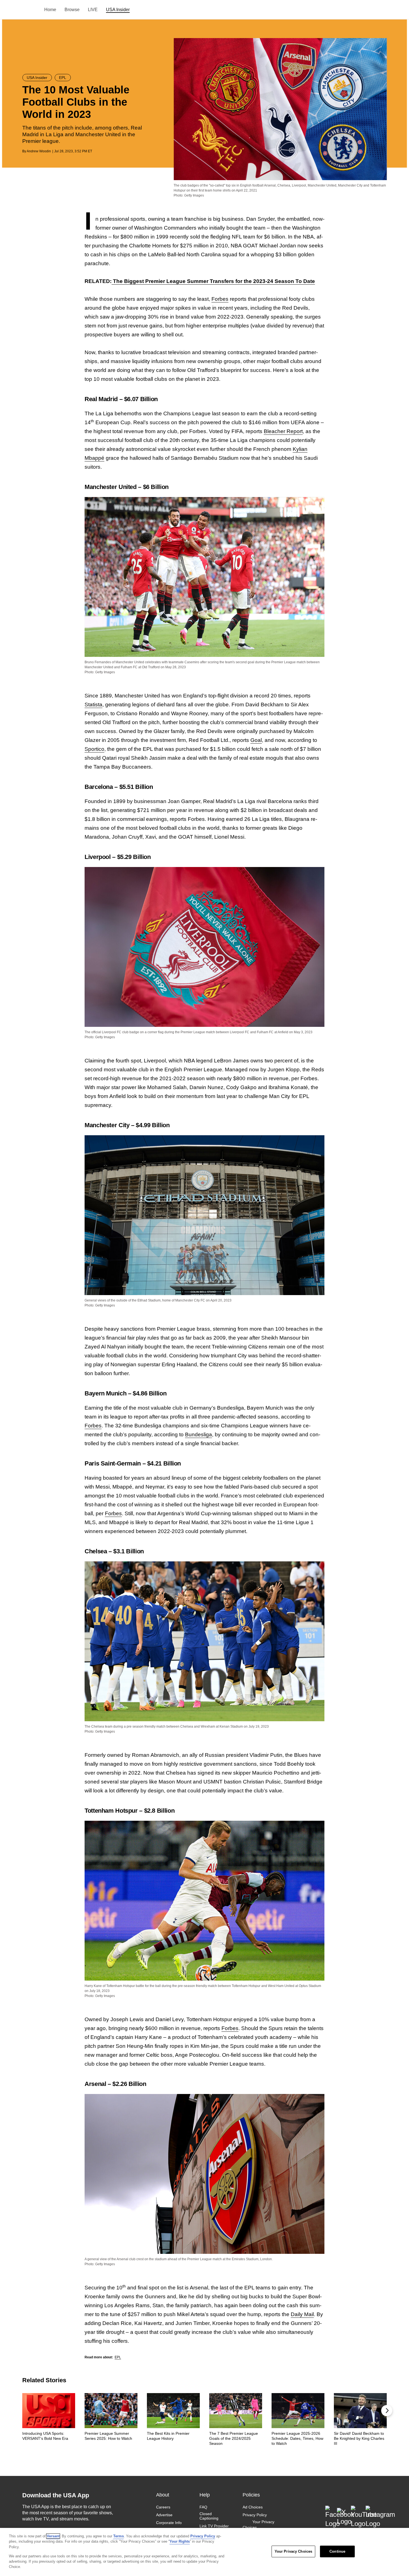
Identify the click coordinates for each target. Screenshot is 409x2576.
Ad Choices (253, 2507)
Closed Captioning (209, 2516)
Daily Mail (302, 2314)
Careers (163, 2507)
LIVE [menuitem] (93, 10)
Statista (93, 705)
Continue (337, 2551)
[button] (387, 2411)
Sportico (94, 749)
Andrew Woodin (39, 151)
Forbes (220, 299)
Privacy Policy (255, 2515)
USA (30, 10)
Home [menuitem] (50, 10)
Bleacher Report (283, 431)
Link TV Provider (214, 2526)
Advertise (164, 2515)
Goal (256, 740)
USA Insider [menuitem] (118, 10)
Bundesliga (199, 1434)
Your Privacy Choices (258, 2525)
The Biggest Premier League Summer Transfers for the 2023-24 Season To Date (213, 281)
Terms (119, 2536)
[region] (204, 2552)
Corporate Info (169, 2523)
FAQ (203, 2507)
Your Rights (180, 2541)
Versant (53, 2536)
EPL (118, 2357)
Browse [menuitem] (72, 10)
